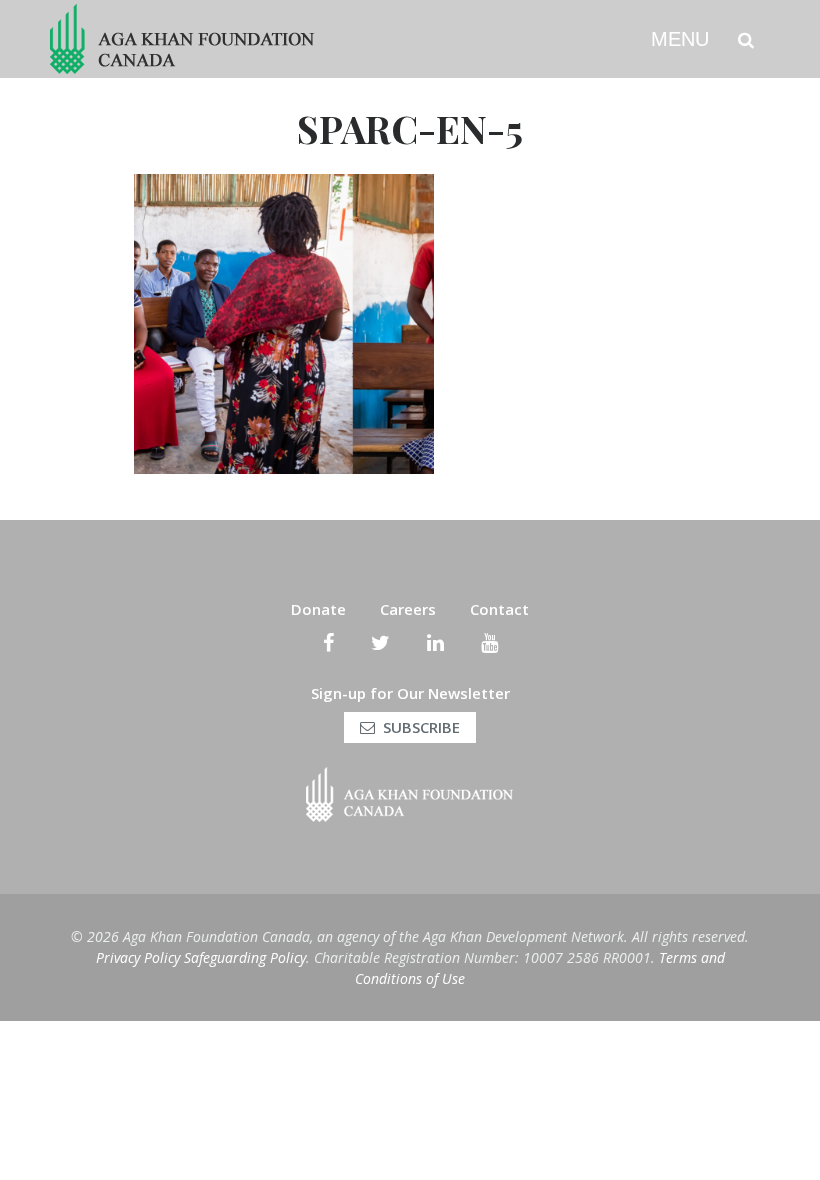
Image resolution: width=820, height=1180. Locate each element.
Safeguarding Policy (245, 957)
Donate (318, 609)
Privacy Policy (138, 957)
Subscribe (421, 727)
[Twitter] (380, 643)
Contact (499, 609)
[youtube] (489, 643)
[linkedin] (435, 643)
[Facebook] (328, 643)
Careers (408, 609)
